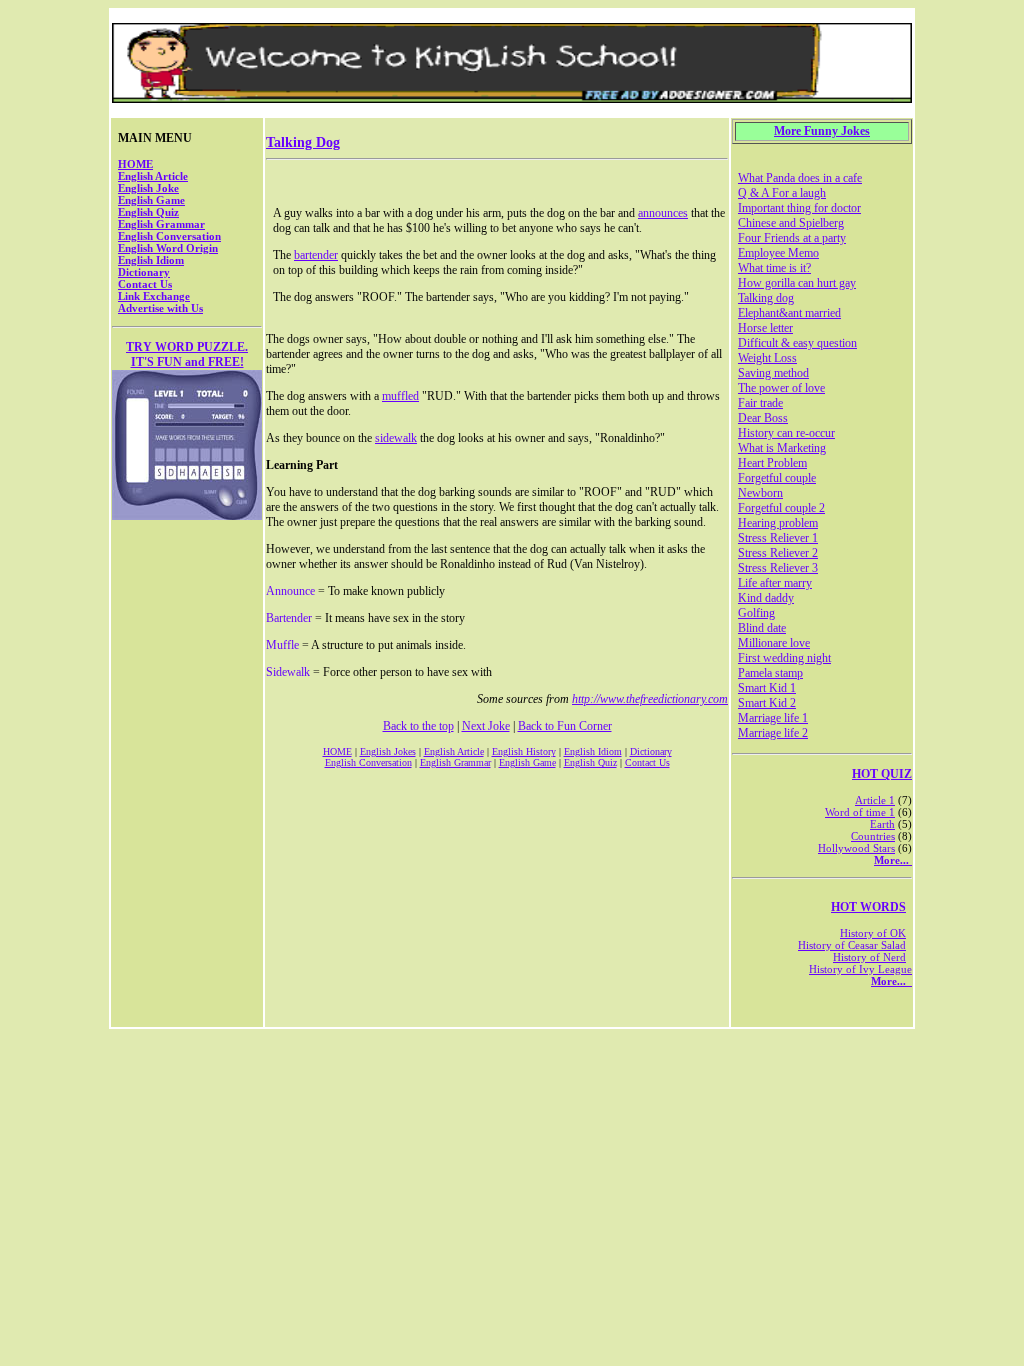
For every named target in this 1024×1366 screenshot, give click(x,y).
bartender (316, 255)
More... (893, 860)
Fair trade (760, 403)
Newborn (760, 493)
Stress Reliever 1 (778, 538)
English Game (151, 200)
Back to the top (418, 726)
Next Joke (486, 726)
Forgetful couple (777, 478)
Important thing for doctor (799, 208)
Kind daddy (766, 598)
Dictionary (144, 272)
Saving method (773, 373)
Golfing (756, 613)
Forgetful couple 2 (781, 508)
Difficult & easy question (797, 343)
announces (663, 213)
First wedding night (784, 658)
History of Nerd (869, 957)
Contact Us (145, 284)
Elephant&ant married (789, 313)
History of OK (873, 933)
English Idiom (151, 260)
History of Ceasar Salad (852, 945)
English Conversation (169, 236)
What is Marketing (782, 448)
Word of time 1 (860, 812)
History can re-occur (786, 433)
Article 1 (875, 800)
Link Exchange (154, 296)
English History (524, 751)
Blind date (762, 628)
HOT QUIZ (882, 774)
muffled (400, 396)
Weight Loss (767, 358)
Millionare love (774, 643)
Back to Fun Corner (565, 726)
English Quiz (148, 212)
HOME (135, 164)
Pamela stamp (770, 673)
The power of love (781, 388)
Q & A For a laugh (782, 193)
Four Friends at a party (792, 238)
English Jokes (388, 751)
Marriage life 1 (773, 718)
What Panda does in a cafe (800, 178)
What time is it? (774, 268)
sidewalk (396, 438)
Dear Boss (763, 418)
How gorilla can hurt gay (797, 283)
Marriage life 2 (773, 733)
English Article (153, 176)
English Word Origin (168, 248)
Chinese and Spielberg (791, 223)
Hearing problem (778, 523)
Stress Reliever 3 (778, 568)
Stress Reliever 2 (778, 553)
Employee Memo (778, 253)
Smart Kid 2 (767, 703)
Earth (882, 824)
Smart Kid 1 (767, 688)
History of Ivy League (860, 969)
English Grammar (161, 224)
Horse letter (765, 328)
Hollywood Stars (856, 848)
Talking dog (766, 298)
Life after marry (775, 583)
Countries (873, 836)
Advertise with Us (160, 308)
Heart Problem (772, 463)
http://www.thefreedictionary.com (650, 699)
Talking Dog (303, 142)
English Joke (148, 188)
